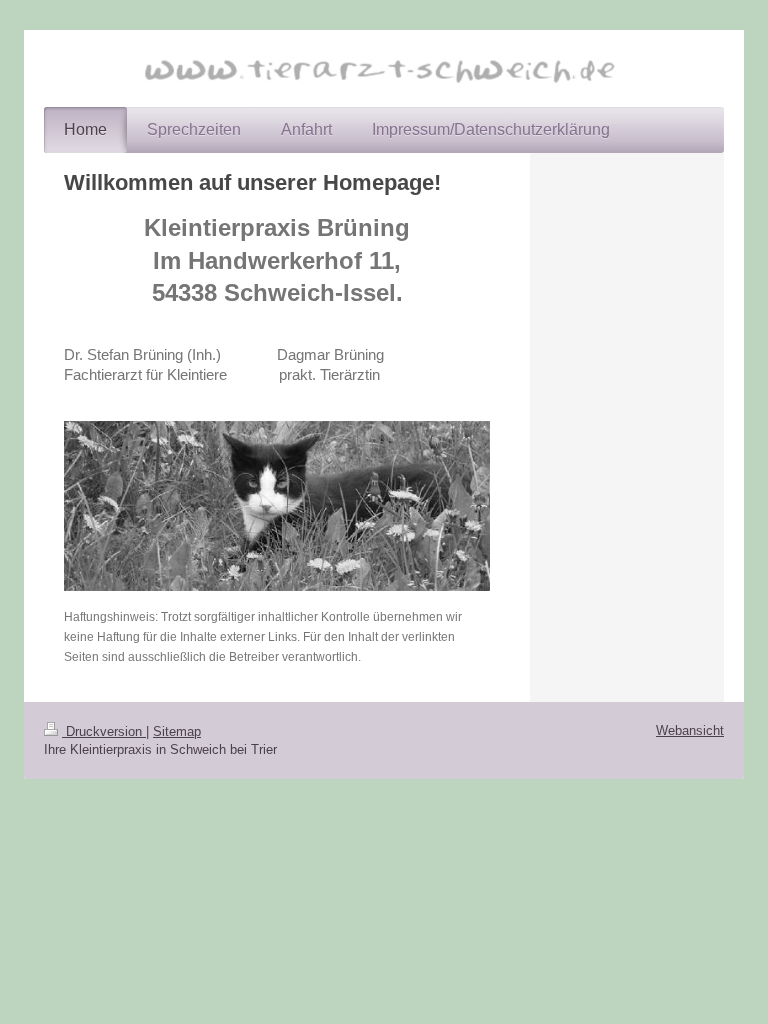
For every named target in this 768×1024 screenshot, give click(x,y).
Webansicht (690, 730)
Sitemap (177, 731)
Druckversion (104, 731)
